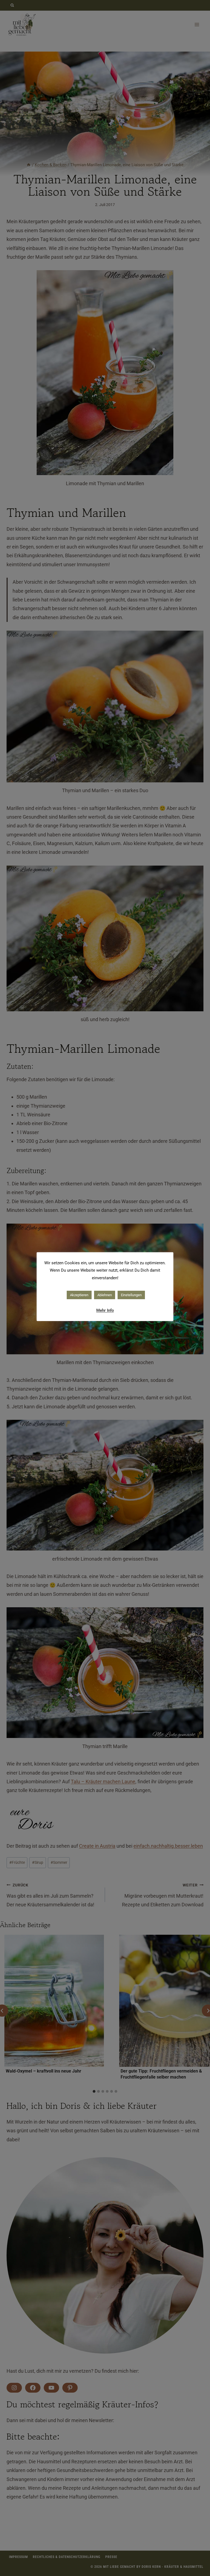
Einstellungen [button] (131, 1295)
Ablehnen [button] (105, 1295)
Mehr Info (105, 1310)
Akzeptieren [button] (79, 1295)
